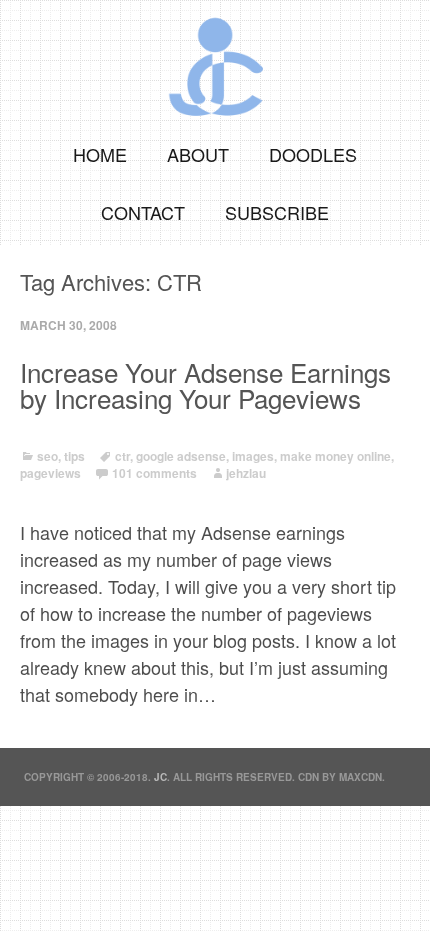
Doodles (313, 154)
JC (160, 777)
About (198, 154)
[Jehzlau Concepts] (215, 60)
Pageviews (50, 473)
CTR (122, 456)
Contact (143, 212)
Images (253, 456)
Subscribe (277, 212)
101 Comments (154, 473)
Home (100, 154)
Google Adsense (181, 456)
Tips (74, 456)
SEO (47, 456)
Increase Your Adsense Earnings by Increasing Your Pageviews (205, 385)
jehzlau (246, 473)
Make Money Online (335, 456)
